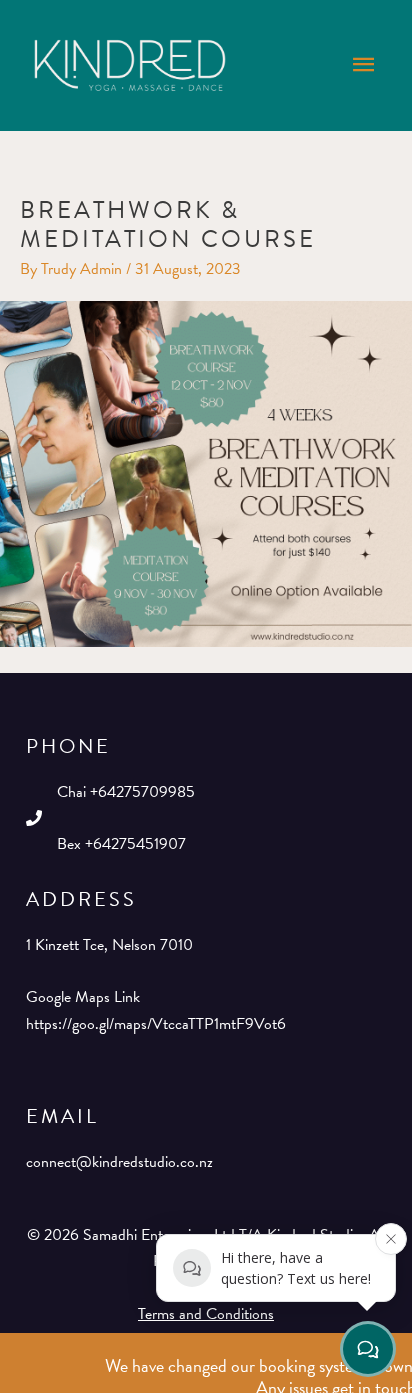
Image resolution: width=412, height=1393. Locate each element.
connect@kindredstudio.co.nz (119, 1162)
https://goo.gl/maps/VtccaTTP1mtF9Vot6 (156, 1024)
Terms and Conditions (206, 1314)
